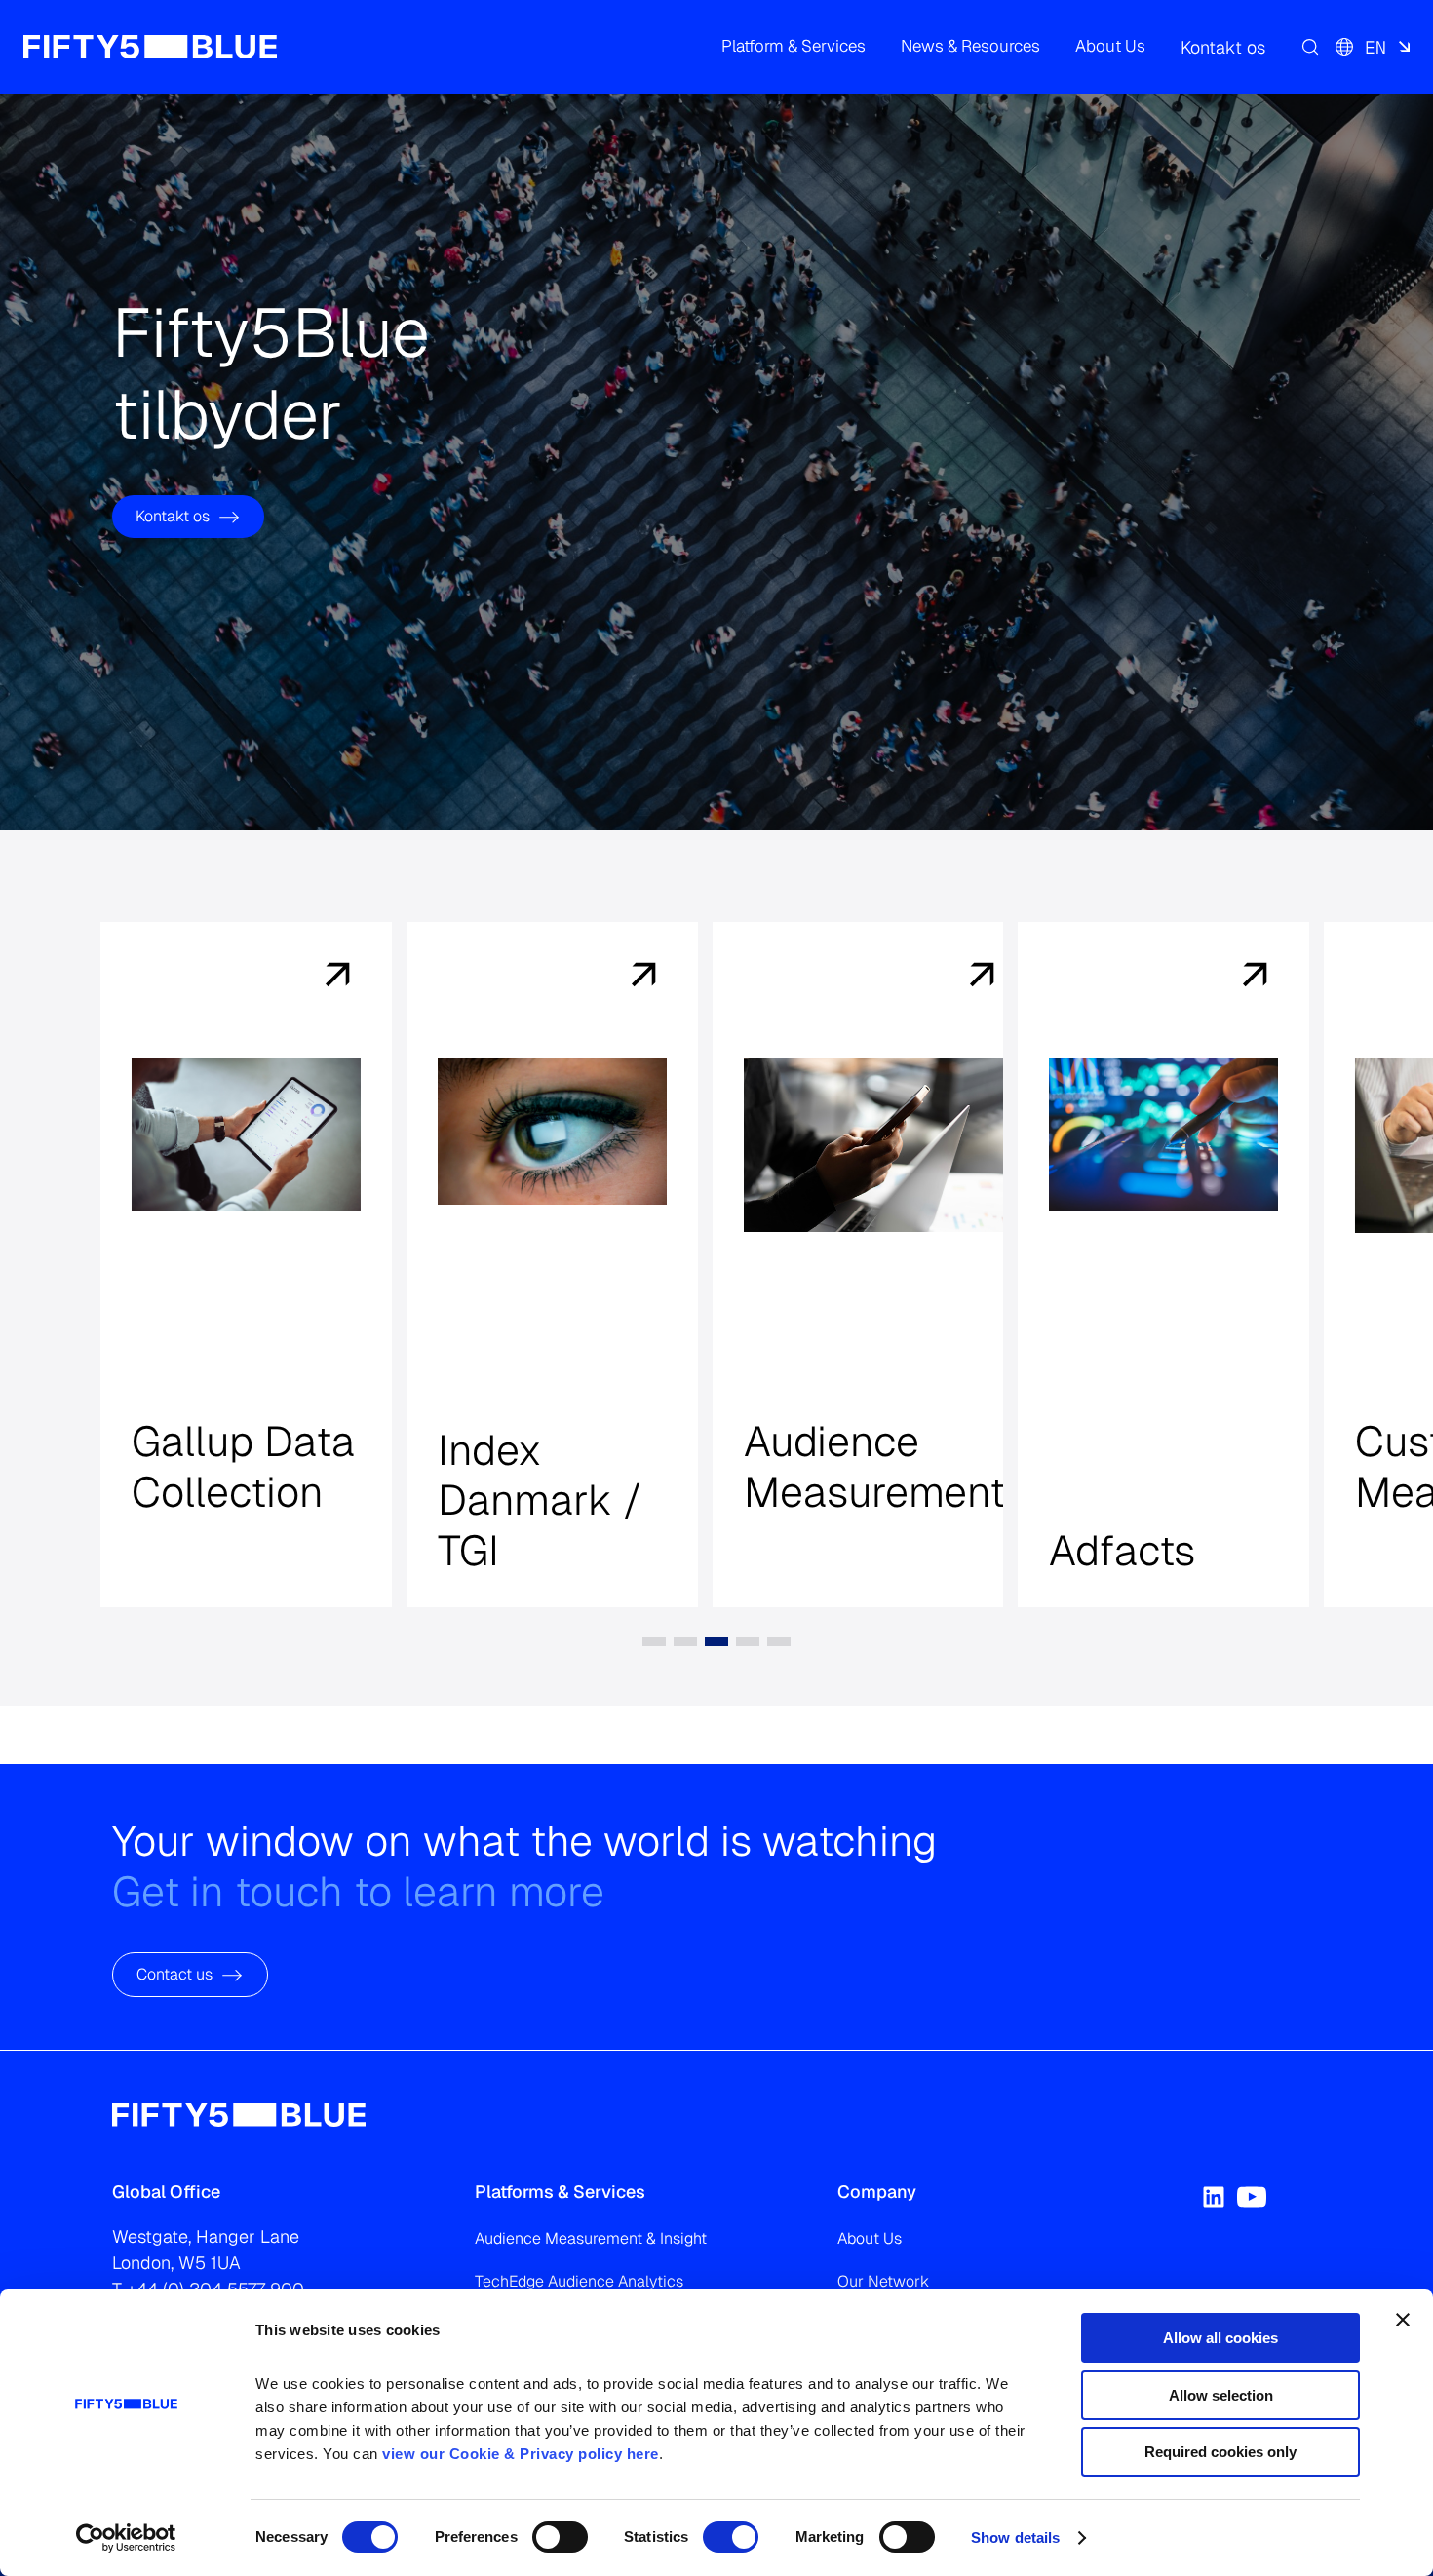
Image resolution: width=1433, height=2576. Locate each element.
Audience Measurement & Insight (591, 2238)
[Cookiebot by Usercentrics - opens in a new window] (126, 2538)
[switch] (560, 2537)
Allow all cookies (1220, 2338)
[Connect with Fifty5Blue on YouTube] (1252, 2197)
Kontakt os (173, 516)
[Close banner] (1403, 2320)
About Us (870, 2238)
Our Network (883, 2281)
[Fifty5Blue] (150, 47)
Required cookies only (1220, 2452)
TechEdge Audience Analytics (579, 2281)
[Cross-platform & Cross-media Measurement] (349, 977)
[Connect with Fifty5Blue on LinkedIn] (1214, 2197)
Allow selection (1221, 2395)
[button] (794, 47)
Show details (1015, 2538)
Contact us (174, 1975)
